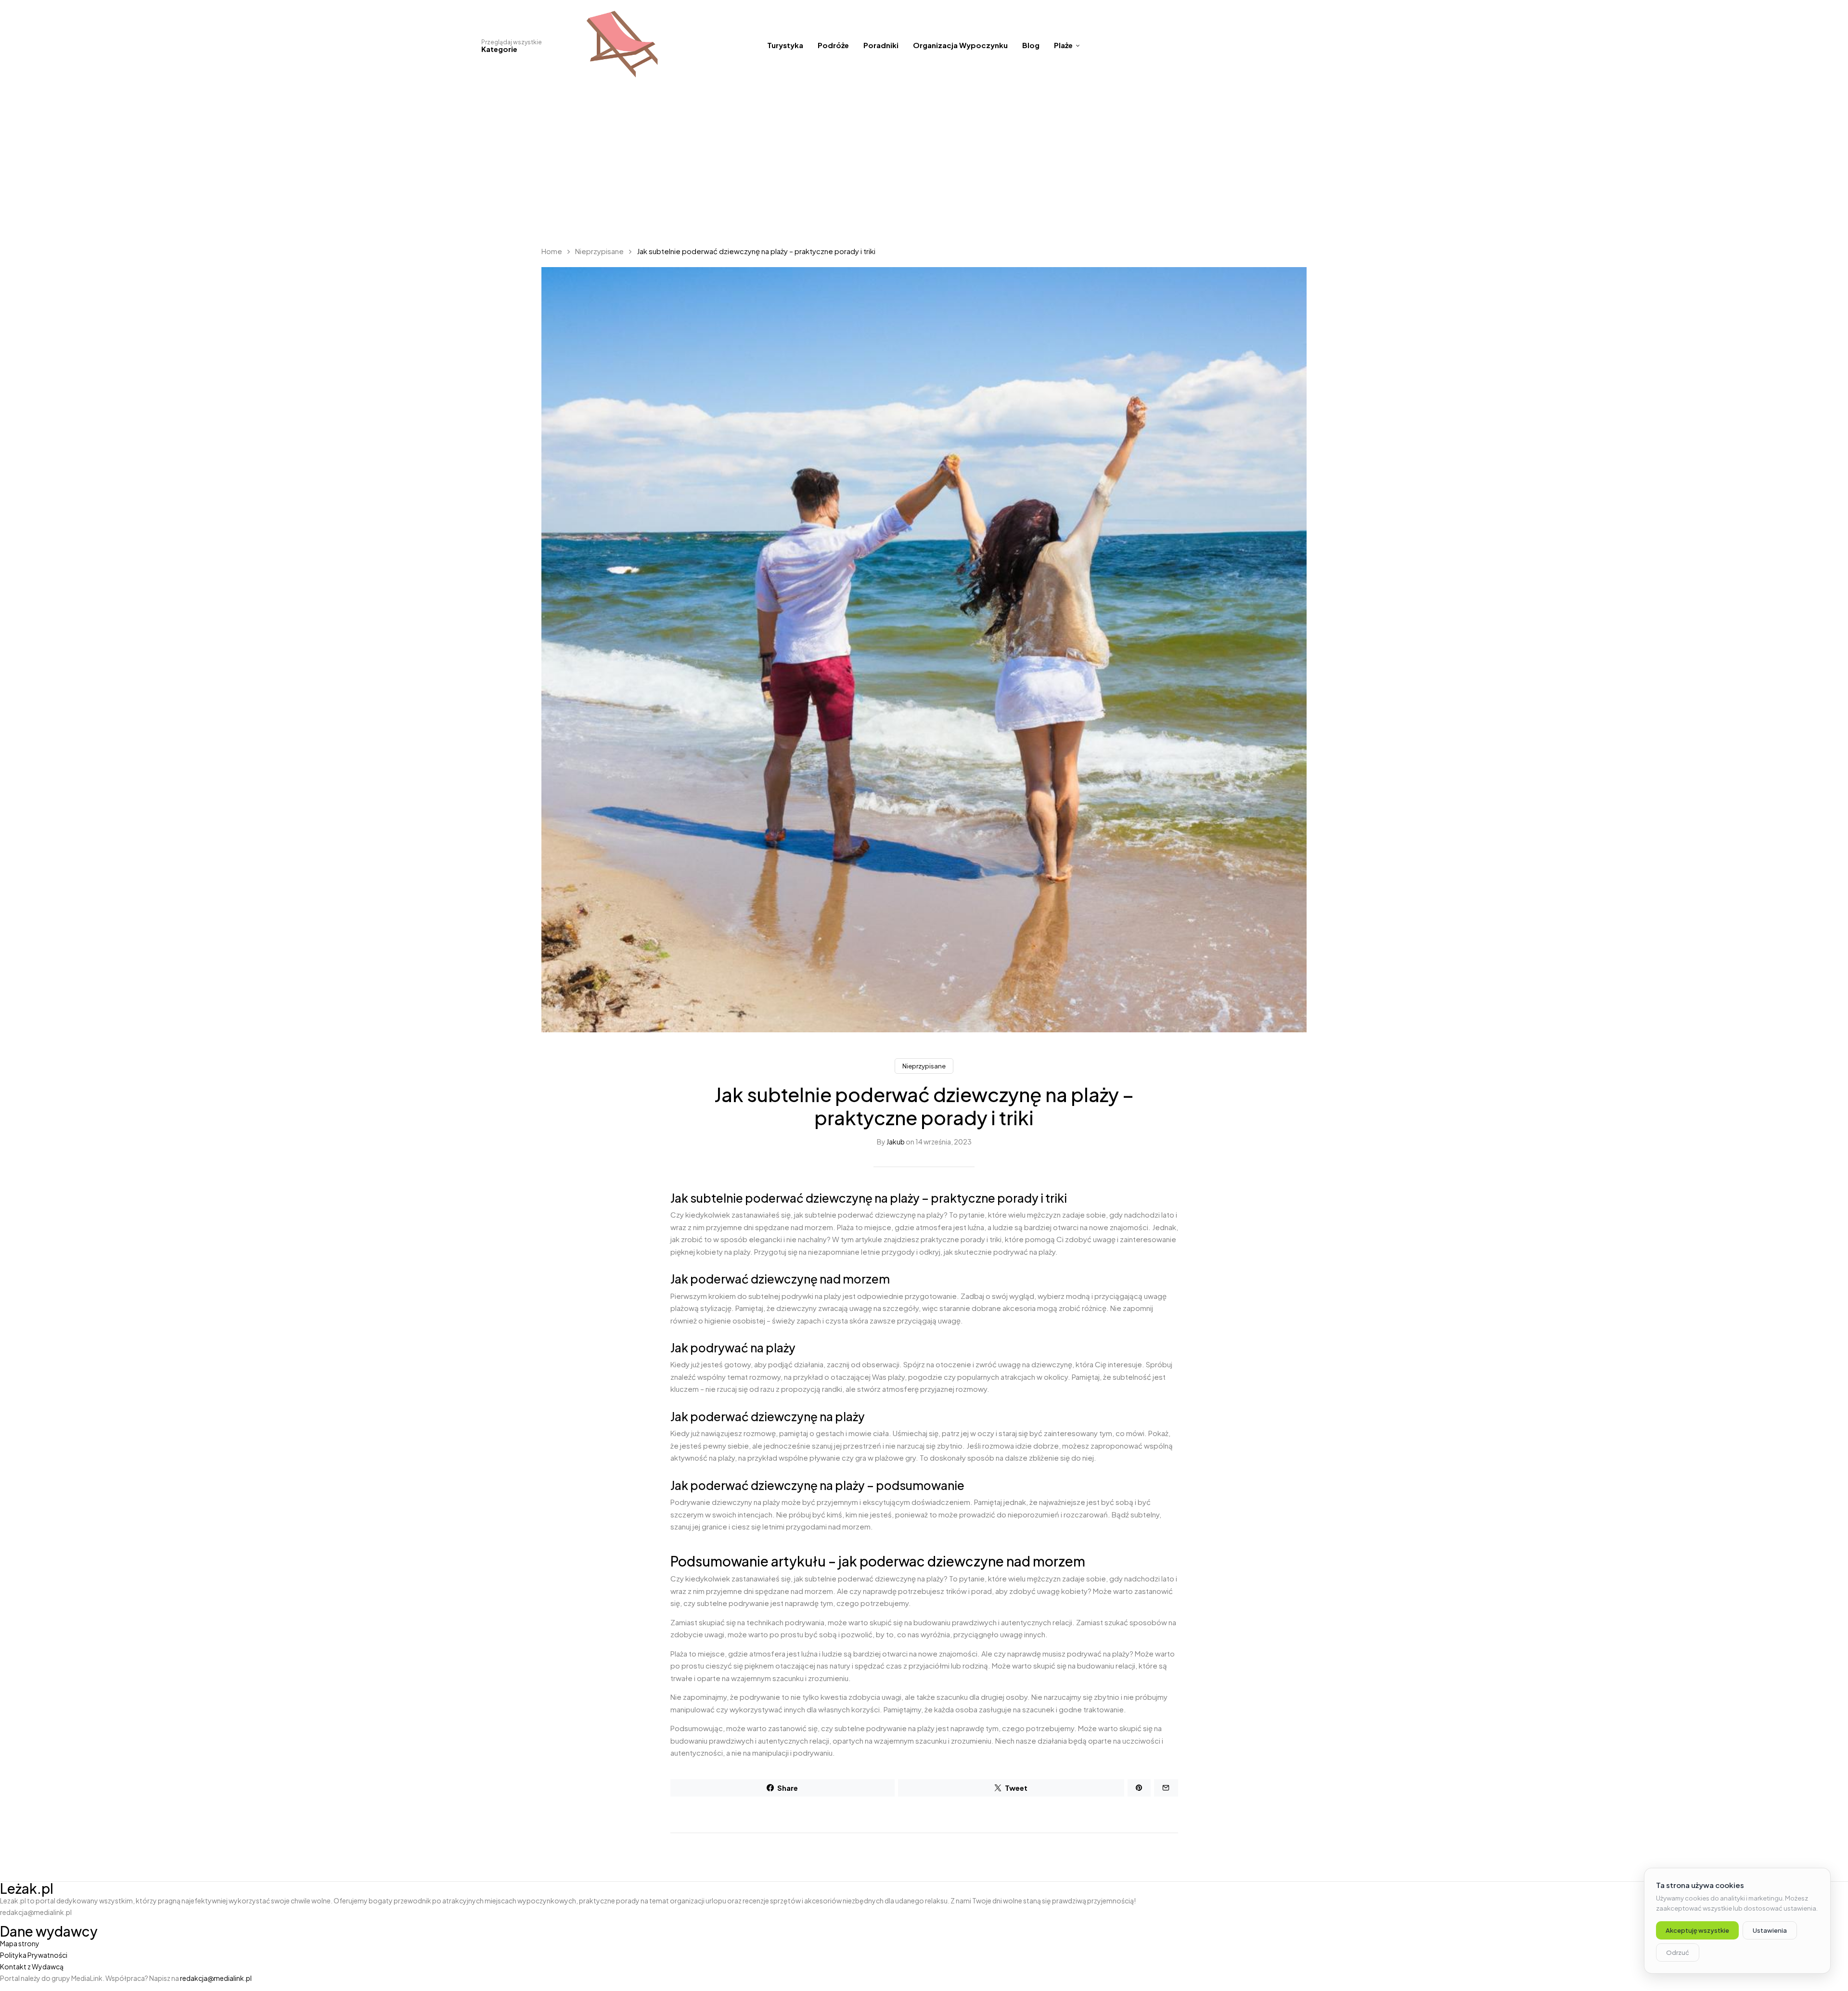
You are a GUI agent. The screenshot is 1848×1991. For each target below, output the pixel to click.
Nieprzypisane (599, 251)
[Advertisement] (924, 164)
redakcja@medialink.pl (216, 1978)
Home (552, 251)
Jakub (896, 1142)
